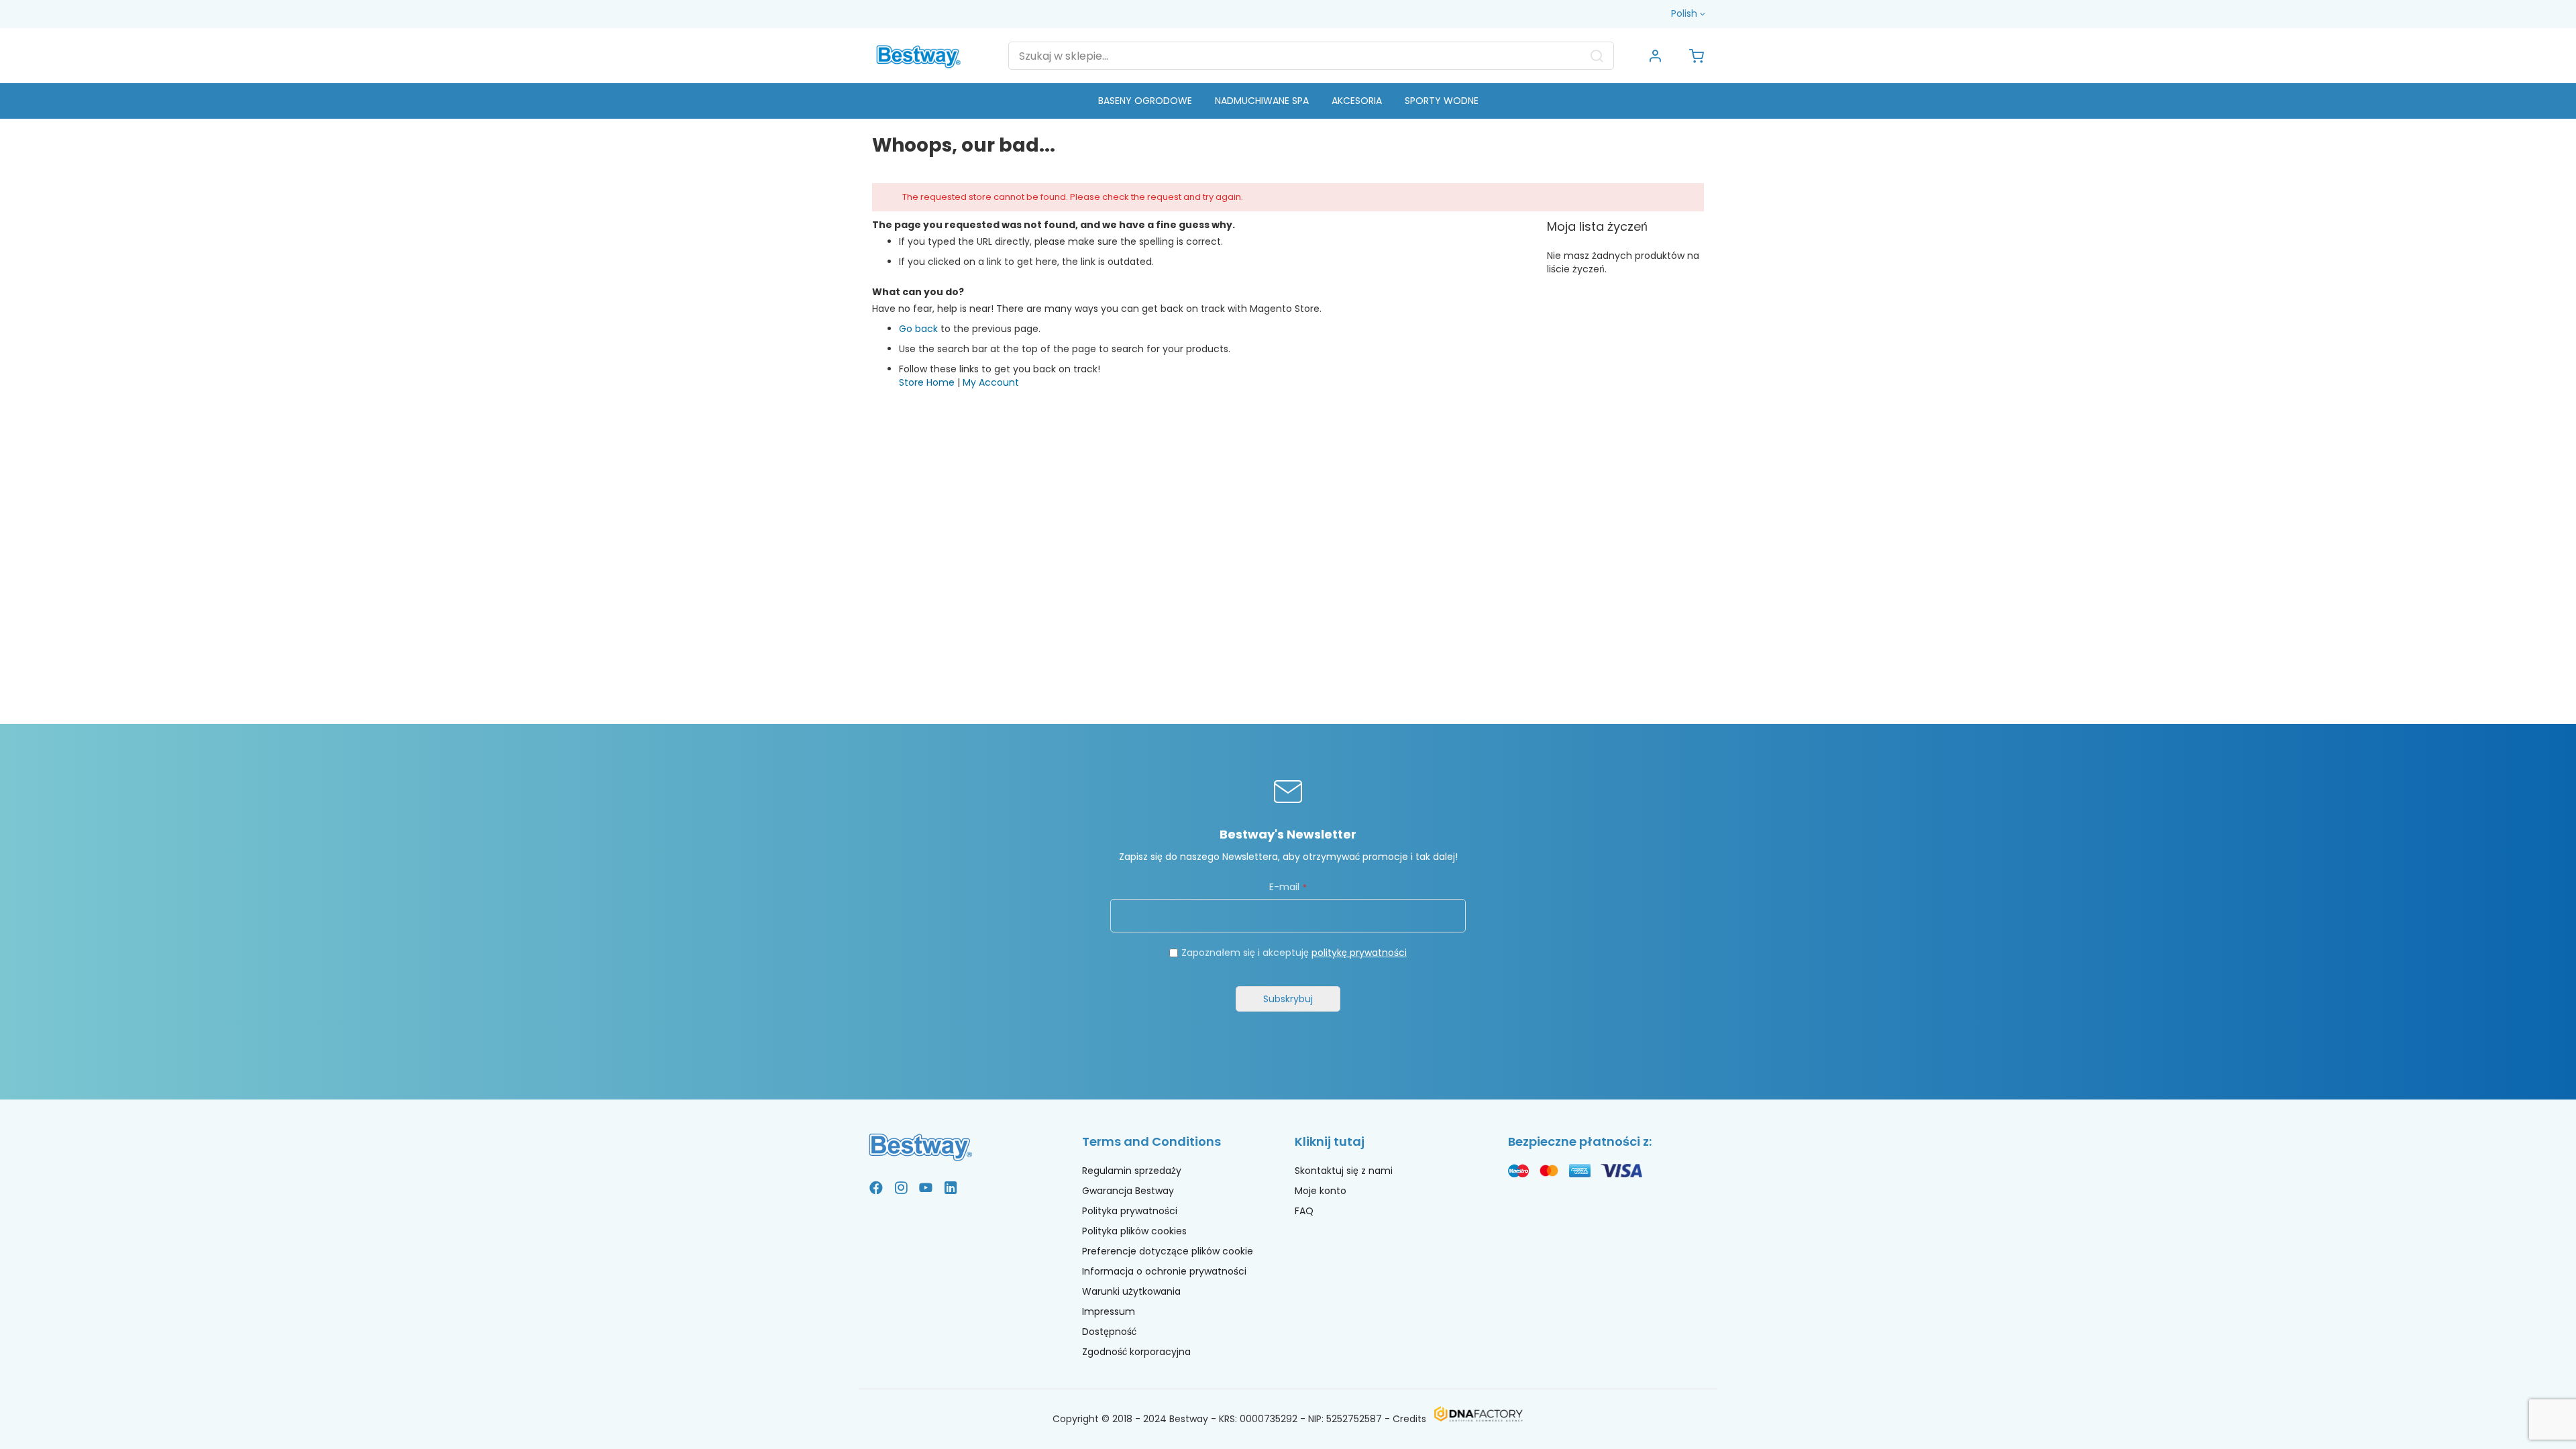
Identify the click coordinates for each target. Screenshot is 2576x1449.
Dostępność (1109, 1332)
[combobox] (1311, 56)
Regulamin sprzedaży (1132, 1171)
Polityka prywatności (1130, 1211)
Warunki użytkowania (1131, 1291)
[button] (1689, 14)
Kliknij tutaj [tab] (1330, 1141)
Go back (918, 329)
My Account (991, 382)
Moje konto (1321, 1191)
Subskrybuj (1288, 999)
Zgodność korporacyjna (1136, 1352)
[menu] (1288, 101)
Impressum (1109, 1311)
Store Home (927, 382)
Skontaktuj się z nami (1344, 1171)
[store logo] (918, 55)
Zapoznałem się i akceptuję (1294, 953)
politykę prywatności (1359, 953)
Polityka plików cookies (1134, 1231)
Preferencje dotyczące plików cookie (1168, 1251)
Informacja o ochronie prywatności (1164, 1271)
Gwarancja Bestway (1128, 1191)
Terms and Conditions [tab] (1151, 1141)
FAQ (1304, 1211)
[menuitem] (1145, 101)
